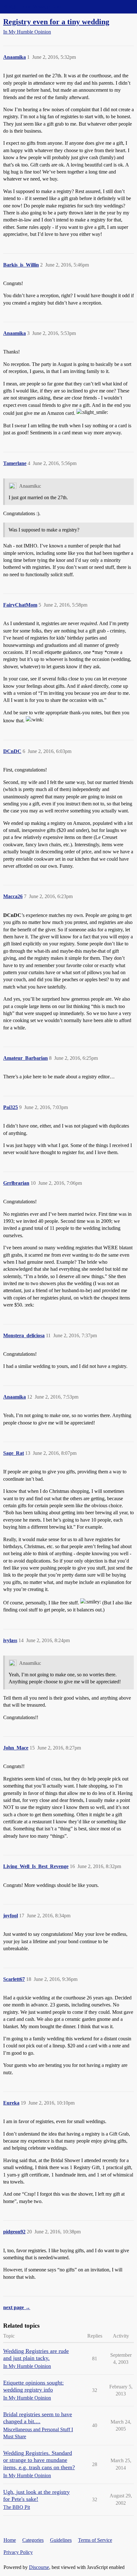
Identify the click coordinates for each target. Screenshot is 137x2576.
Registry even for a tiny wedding (56, 22)
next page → (17, 2307)
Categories (33, 2540)
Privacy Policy (18, 2552)
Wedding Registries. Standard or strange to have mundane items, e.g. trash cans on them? (39, 2460)
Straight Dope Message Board (33, 7)
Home (10, 2540)
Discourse (39, 2567)
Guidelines (61, 2540)
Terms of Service (95, 2540)
